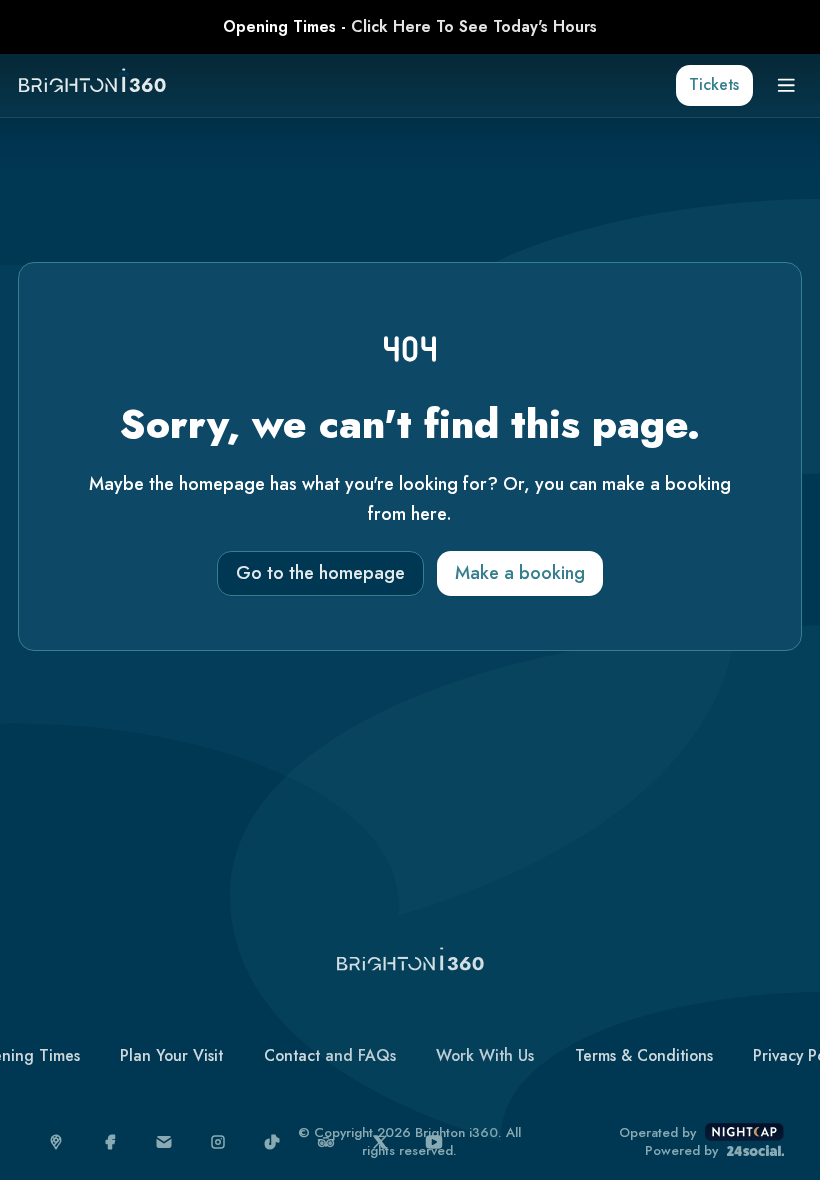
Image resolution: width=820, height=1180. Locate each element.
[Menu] (786, 85)
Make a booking (520, 573)
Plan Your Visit (171, 1055)
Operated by (657, 1133)
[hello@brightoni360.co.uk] (164, 1142)
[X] (380, 1142)
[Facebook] (110, 1142)
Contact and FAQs (330, 1055)
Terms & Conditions (644, 1055)
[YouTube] (434, 1142)
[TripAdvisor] (326, 1142)
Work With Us (485, 1055)
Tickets (714, 84)
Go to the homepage (320, 573)
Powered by (681, 1151)
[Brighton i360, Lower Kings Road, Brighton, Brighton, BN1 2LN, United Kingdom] (56, 1142)
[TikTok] (272, 1142)
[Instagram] (218, 1142)
